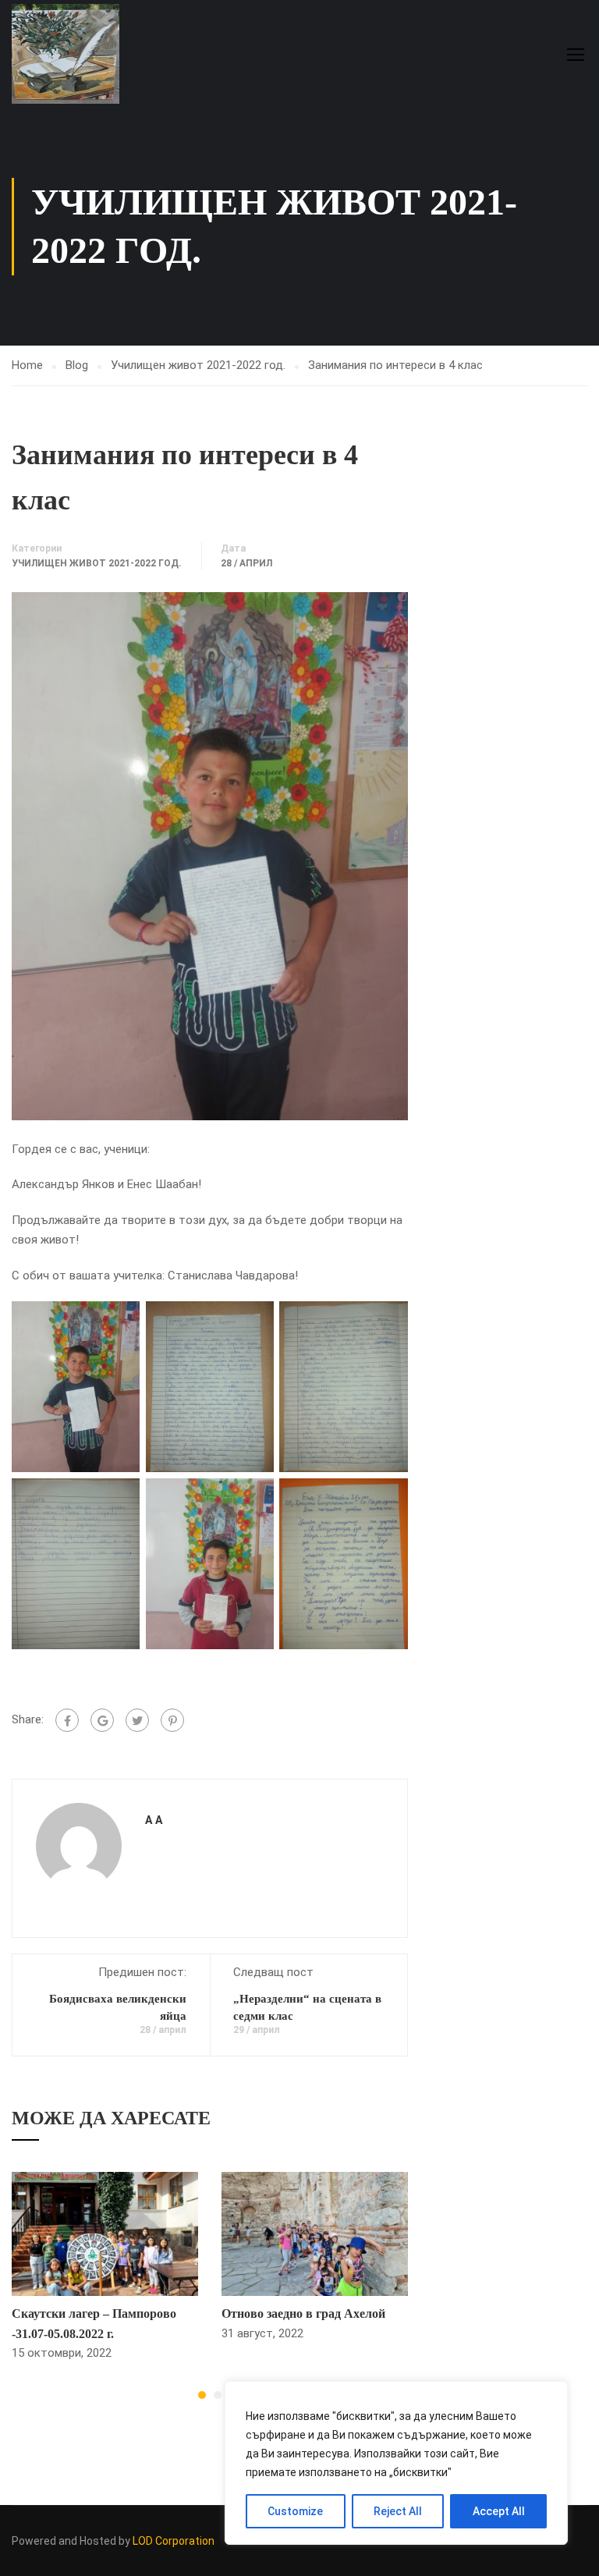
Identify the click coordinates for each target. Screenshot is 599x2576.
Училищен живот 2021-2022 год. (198, 365)
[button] (202, 2395)
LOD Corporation (174, 2541)
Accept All (499, 2511)
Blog (77, 365)
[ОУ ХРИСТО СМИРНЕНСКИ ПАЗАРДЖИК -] (71, 54)
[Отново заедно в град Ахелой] (315, 2234)
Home (27, 365)
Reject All (398, 2511)
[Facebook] (67, 1720)
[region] (396, 2463)
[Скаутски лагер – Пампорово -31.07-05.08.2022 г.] (105, 2234)
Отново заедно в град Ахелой (303, 2313)
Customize (295, 2511)
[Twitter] (137, 1720)
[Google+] (102, 1720)
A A (154, 1820)
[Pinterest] (172, 1720)
